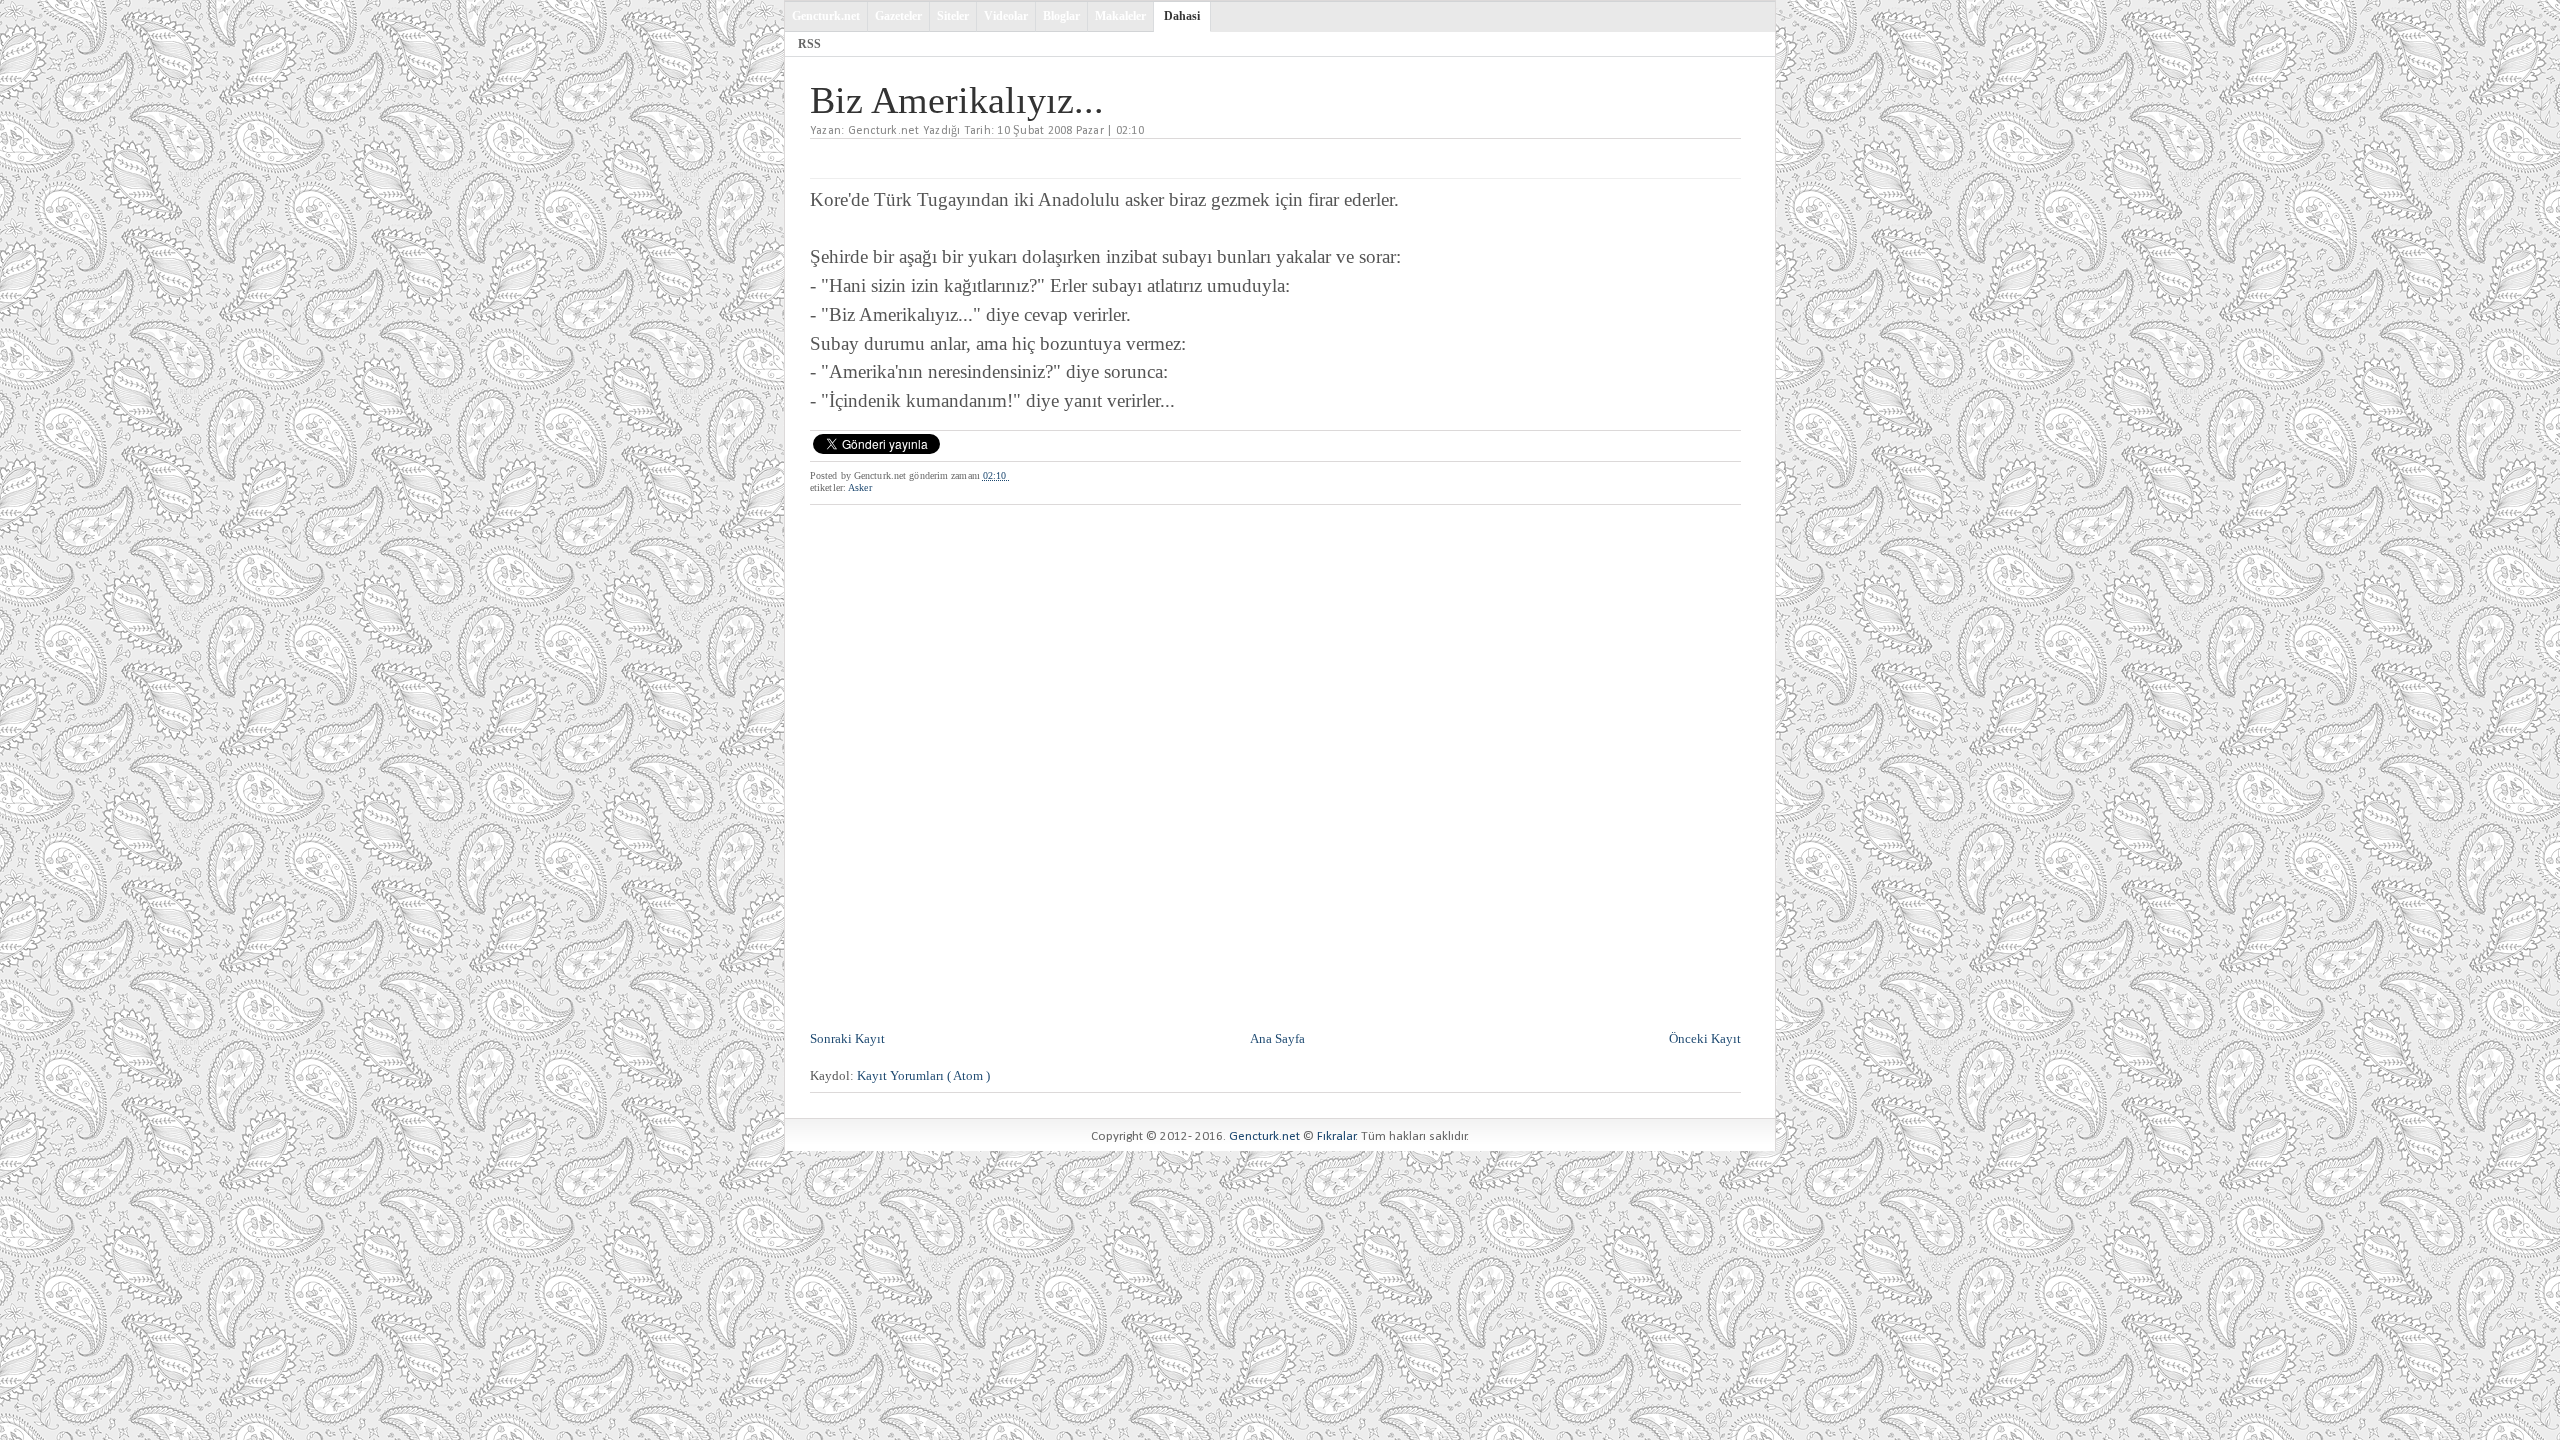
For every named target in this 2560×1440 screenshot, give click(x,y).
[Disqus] (1275, 765)
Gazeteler (898, 16)
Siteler (953, 16)
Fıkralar (1336, 1136)
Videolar (1006, 16)
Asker (860, 487)
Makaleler (1120, 16)
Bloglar (1061, 16)
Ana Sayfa (1277, 1039)
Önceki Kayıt (1705, 1039)
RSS (809, 44)
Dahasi (1182, 16)
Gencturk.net (826, 16)
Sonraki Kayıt (847, 1039)
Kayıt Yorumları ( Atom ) (923, 1076)
